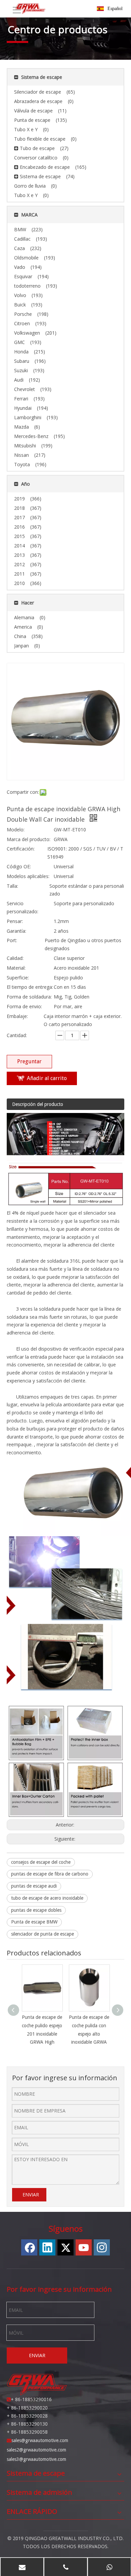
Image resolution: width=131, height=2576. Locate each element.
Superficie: (18, 978)
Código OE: (19, 866)
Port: (12, 940)
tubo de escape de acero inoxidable (47, 1898)
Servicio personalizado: (23, 907)
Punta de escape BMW (34, 1922)
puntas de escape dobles (36, 1910)
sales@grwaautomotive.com (40, 2440)
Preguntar (29, 1061)
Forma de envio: (24, 1006)
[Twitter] (65, 2247)
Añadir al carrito (47, 1078)
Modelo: (16, 830)
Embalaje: (17, 1016)
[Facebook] (29, 2247)
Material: (16, 968)
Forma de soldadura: (29, 997)
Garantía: (16, 931)
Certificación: (21, 849)
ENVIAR (31, 2195)
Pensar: (15, 921)
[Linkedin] (47, 2247)
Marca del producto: (29, 839)
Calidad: (15, 958)
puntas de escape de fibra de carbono (50, 1874)
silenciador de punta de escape (42, 1934)
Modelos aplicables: (28, 876)
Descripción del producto (38, 1104)
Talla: (12, 886)
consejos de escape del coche (41, 1862)
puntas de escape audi (34, 1886)
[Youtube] (84, 2247)
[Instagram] (102, 2247)
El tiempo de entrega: (30, 987)
